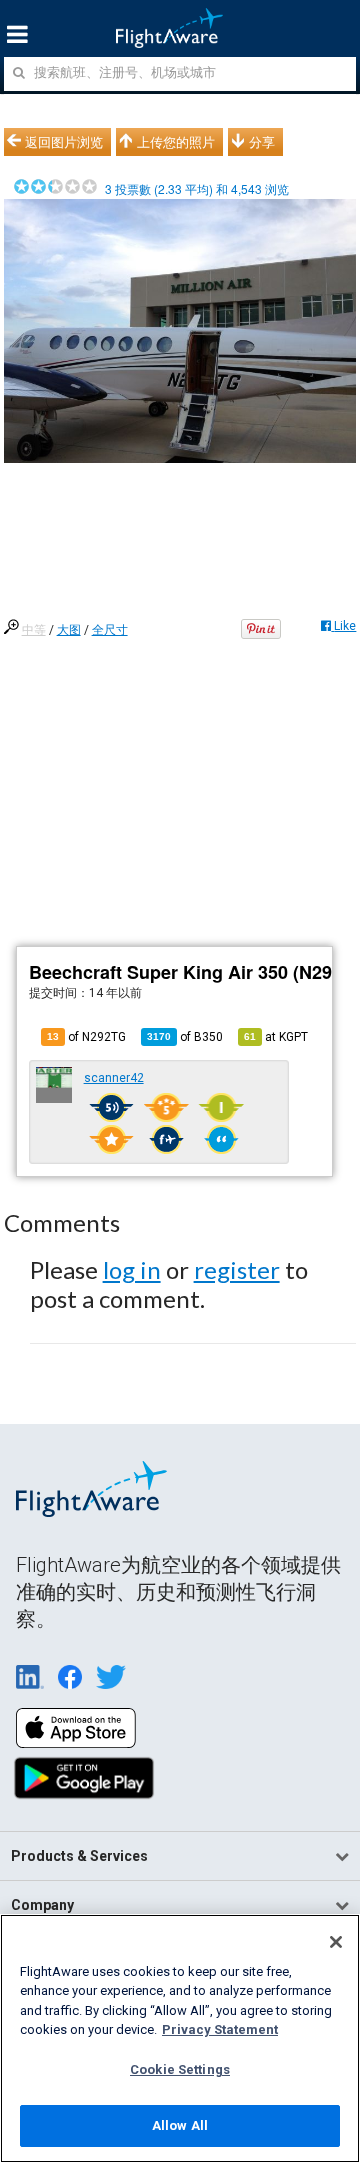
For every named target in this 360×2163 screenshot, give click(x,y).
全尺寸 (110, 630)
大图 (69, 630)
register (237, 1269)
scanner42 (114, 1078)
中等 (34, 630)
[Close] (336, 1942)
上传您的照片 (176, 142)
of (185, 1037)
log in (132, 1269)
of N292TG (86, 1037)
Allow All (180, 2125)
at (276, 1037)
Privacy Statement (220, 2029)
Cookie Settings (180, 2069)
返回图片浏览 (64, 142)
